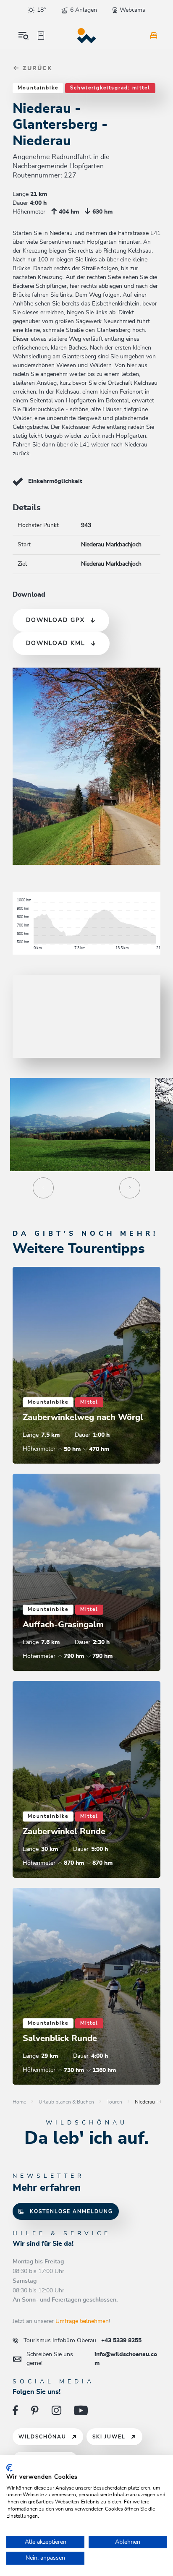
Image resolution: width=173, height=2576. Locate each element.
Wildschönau (42, 2437)
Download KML (56, 643)
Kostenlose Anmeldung (71, 2211)
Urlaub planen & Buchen (66, 2102)
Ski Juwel (109, 2437)
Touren (114, 2102)
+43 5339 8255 (83, 2341)
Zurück (36, 68)
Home (19, 2102)
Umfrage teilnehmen (82, 2321)
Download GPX (55, 620)
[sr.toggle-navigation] (24, 36)
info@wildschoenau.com (92, 2359)
